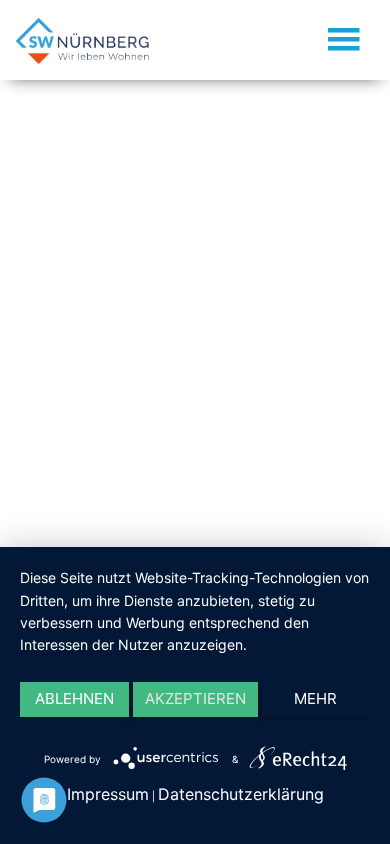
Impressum (108, 794)
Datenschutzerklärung (241, 794)
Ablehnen (74, 698)
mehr (315, 698)
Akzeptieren (195, 698)
